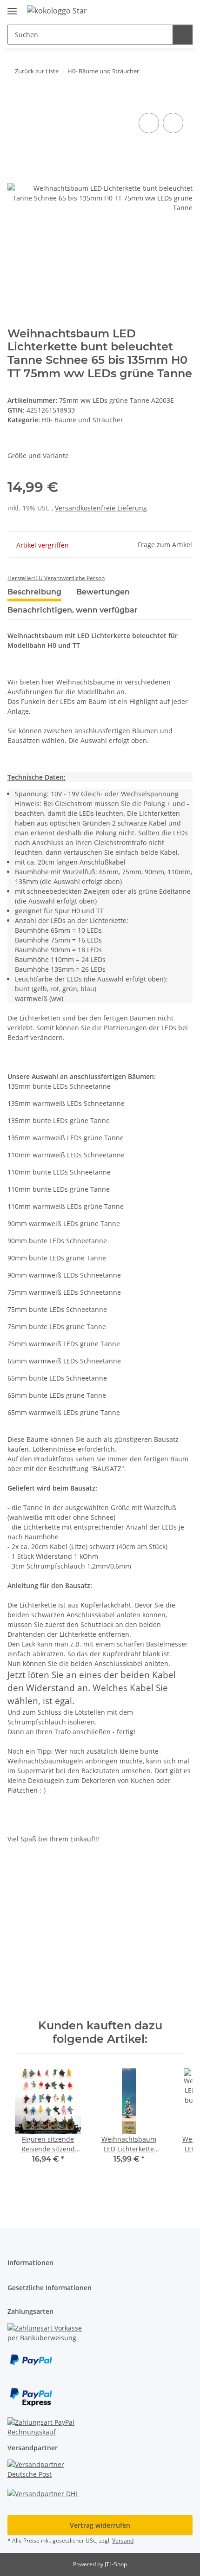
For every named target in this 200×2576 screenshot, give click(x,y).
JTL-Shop (116, 2564)
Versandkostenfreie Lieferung (101, 508)
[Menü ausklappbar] (12, 7)
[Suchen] (183, 35)
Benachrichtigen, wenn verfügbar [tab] (73, 610)
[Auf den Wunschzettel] (173, 123)
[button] (156, 10)
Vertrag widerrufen (100, 2525)
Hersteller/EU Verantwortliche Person (56, 578)
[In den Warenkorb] (15, 100)
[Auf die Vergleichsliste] (149, 123)
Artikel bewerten (41, 1895)
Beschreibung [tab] (34, 592)
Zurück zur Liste (37, 71)
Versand (123, 2540)
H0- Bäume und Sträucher (83, 420)
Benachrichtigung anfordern (100, 1991)
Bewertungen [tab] (103, 592)
